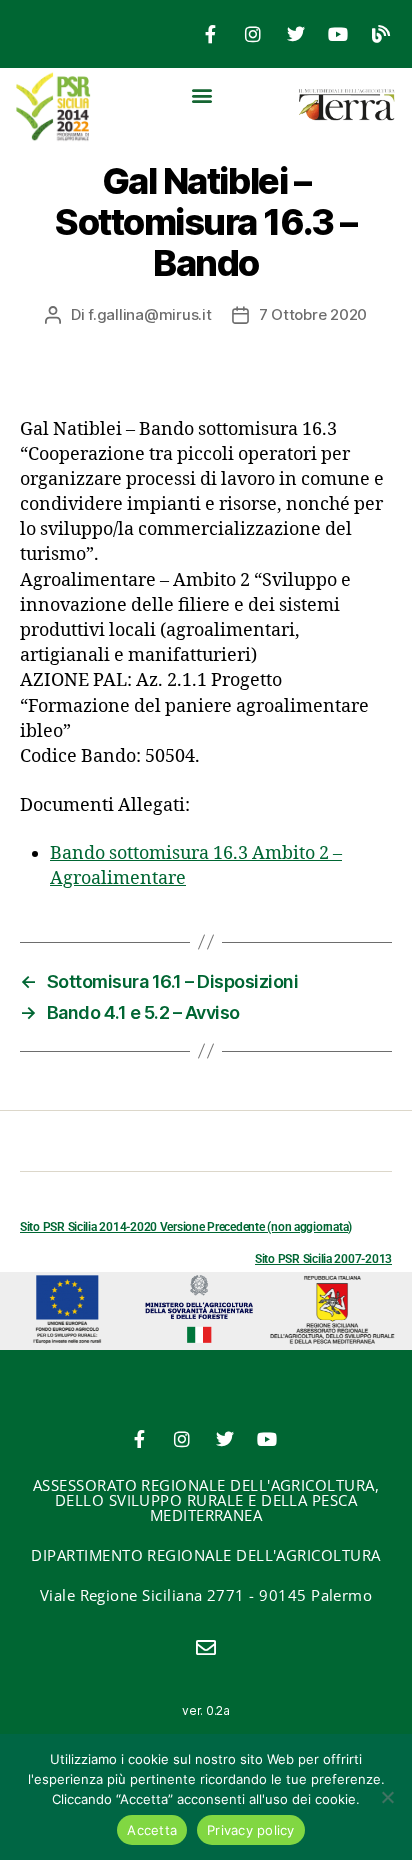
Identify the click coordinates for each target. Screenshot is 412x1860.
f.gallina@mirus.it (149, 314)
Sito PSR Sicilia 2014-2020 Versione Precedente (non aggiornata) (186, 1227)
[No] (387, 1797)
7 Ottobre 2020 (313, 314)
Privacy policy (251, 1830)
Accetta (152, 1830)
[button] (202, 94)
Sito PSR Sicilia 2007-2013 (323, 1259)
